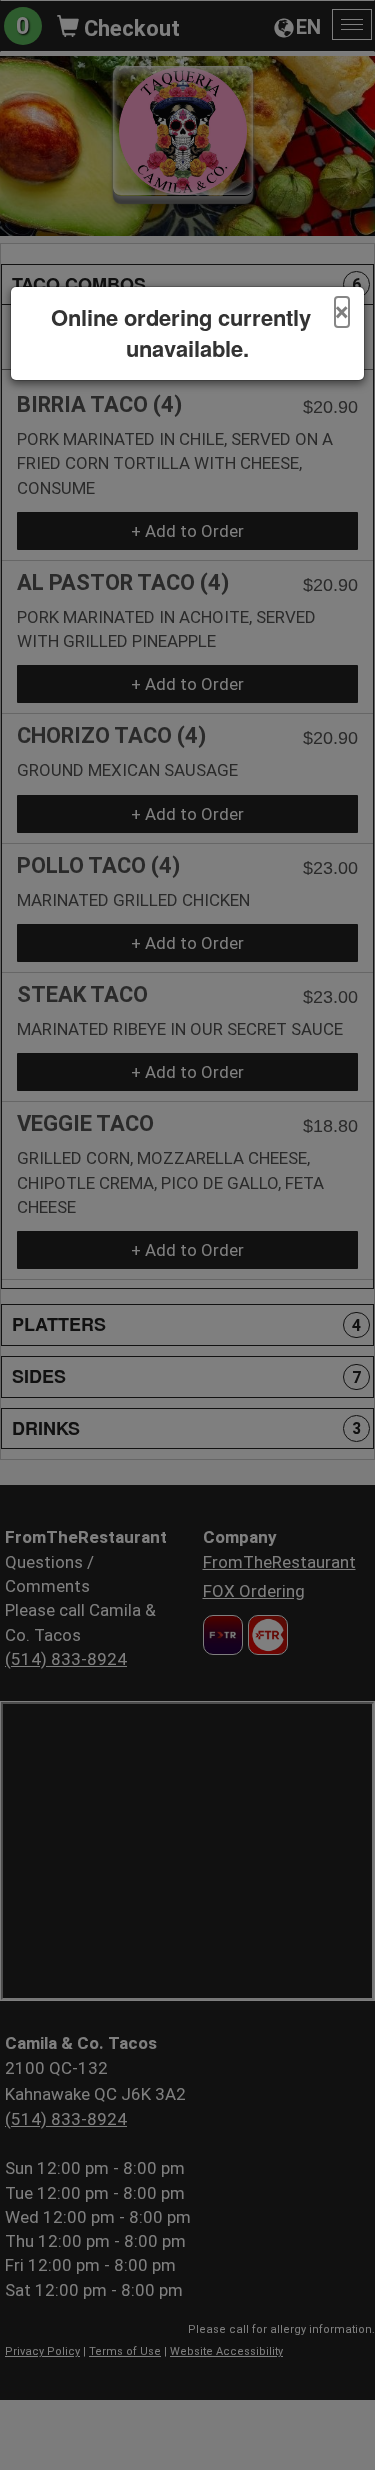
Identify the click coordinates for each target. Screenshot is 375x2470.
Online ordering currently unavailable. (181, 333)
